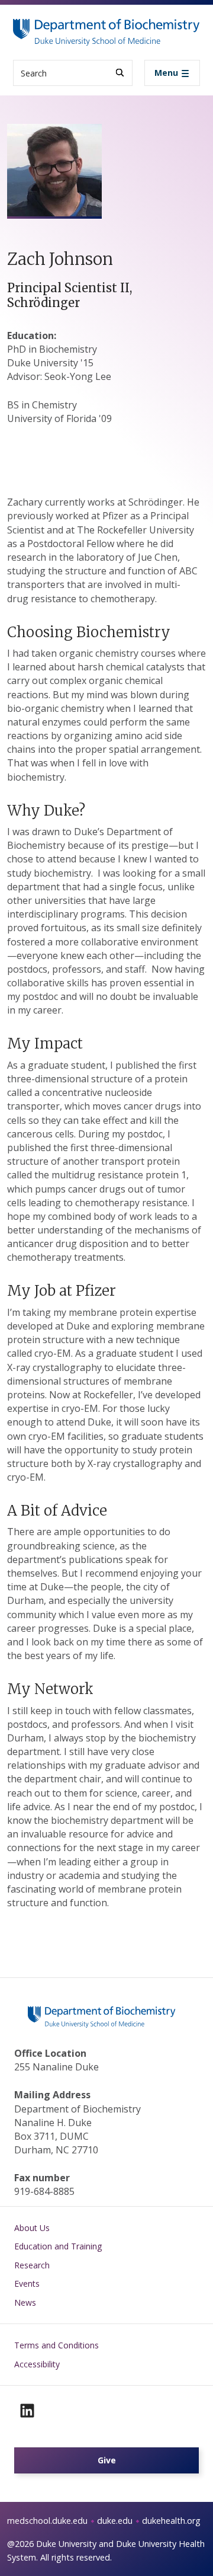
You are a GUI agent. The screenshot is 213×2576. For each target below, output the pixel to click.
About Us (32, 2228)
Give (107, 2460)
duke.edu (115, 2521)
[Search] (120, 73)
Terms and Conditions (57, 2345)
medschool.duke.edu (47, 2521)
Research (32, 2265)
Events (27, 2283)
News (25, 2302)
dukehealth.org (171, 2521)
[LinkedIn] (27, 2411)
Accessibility (37, 2364)
